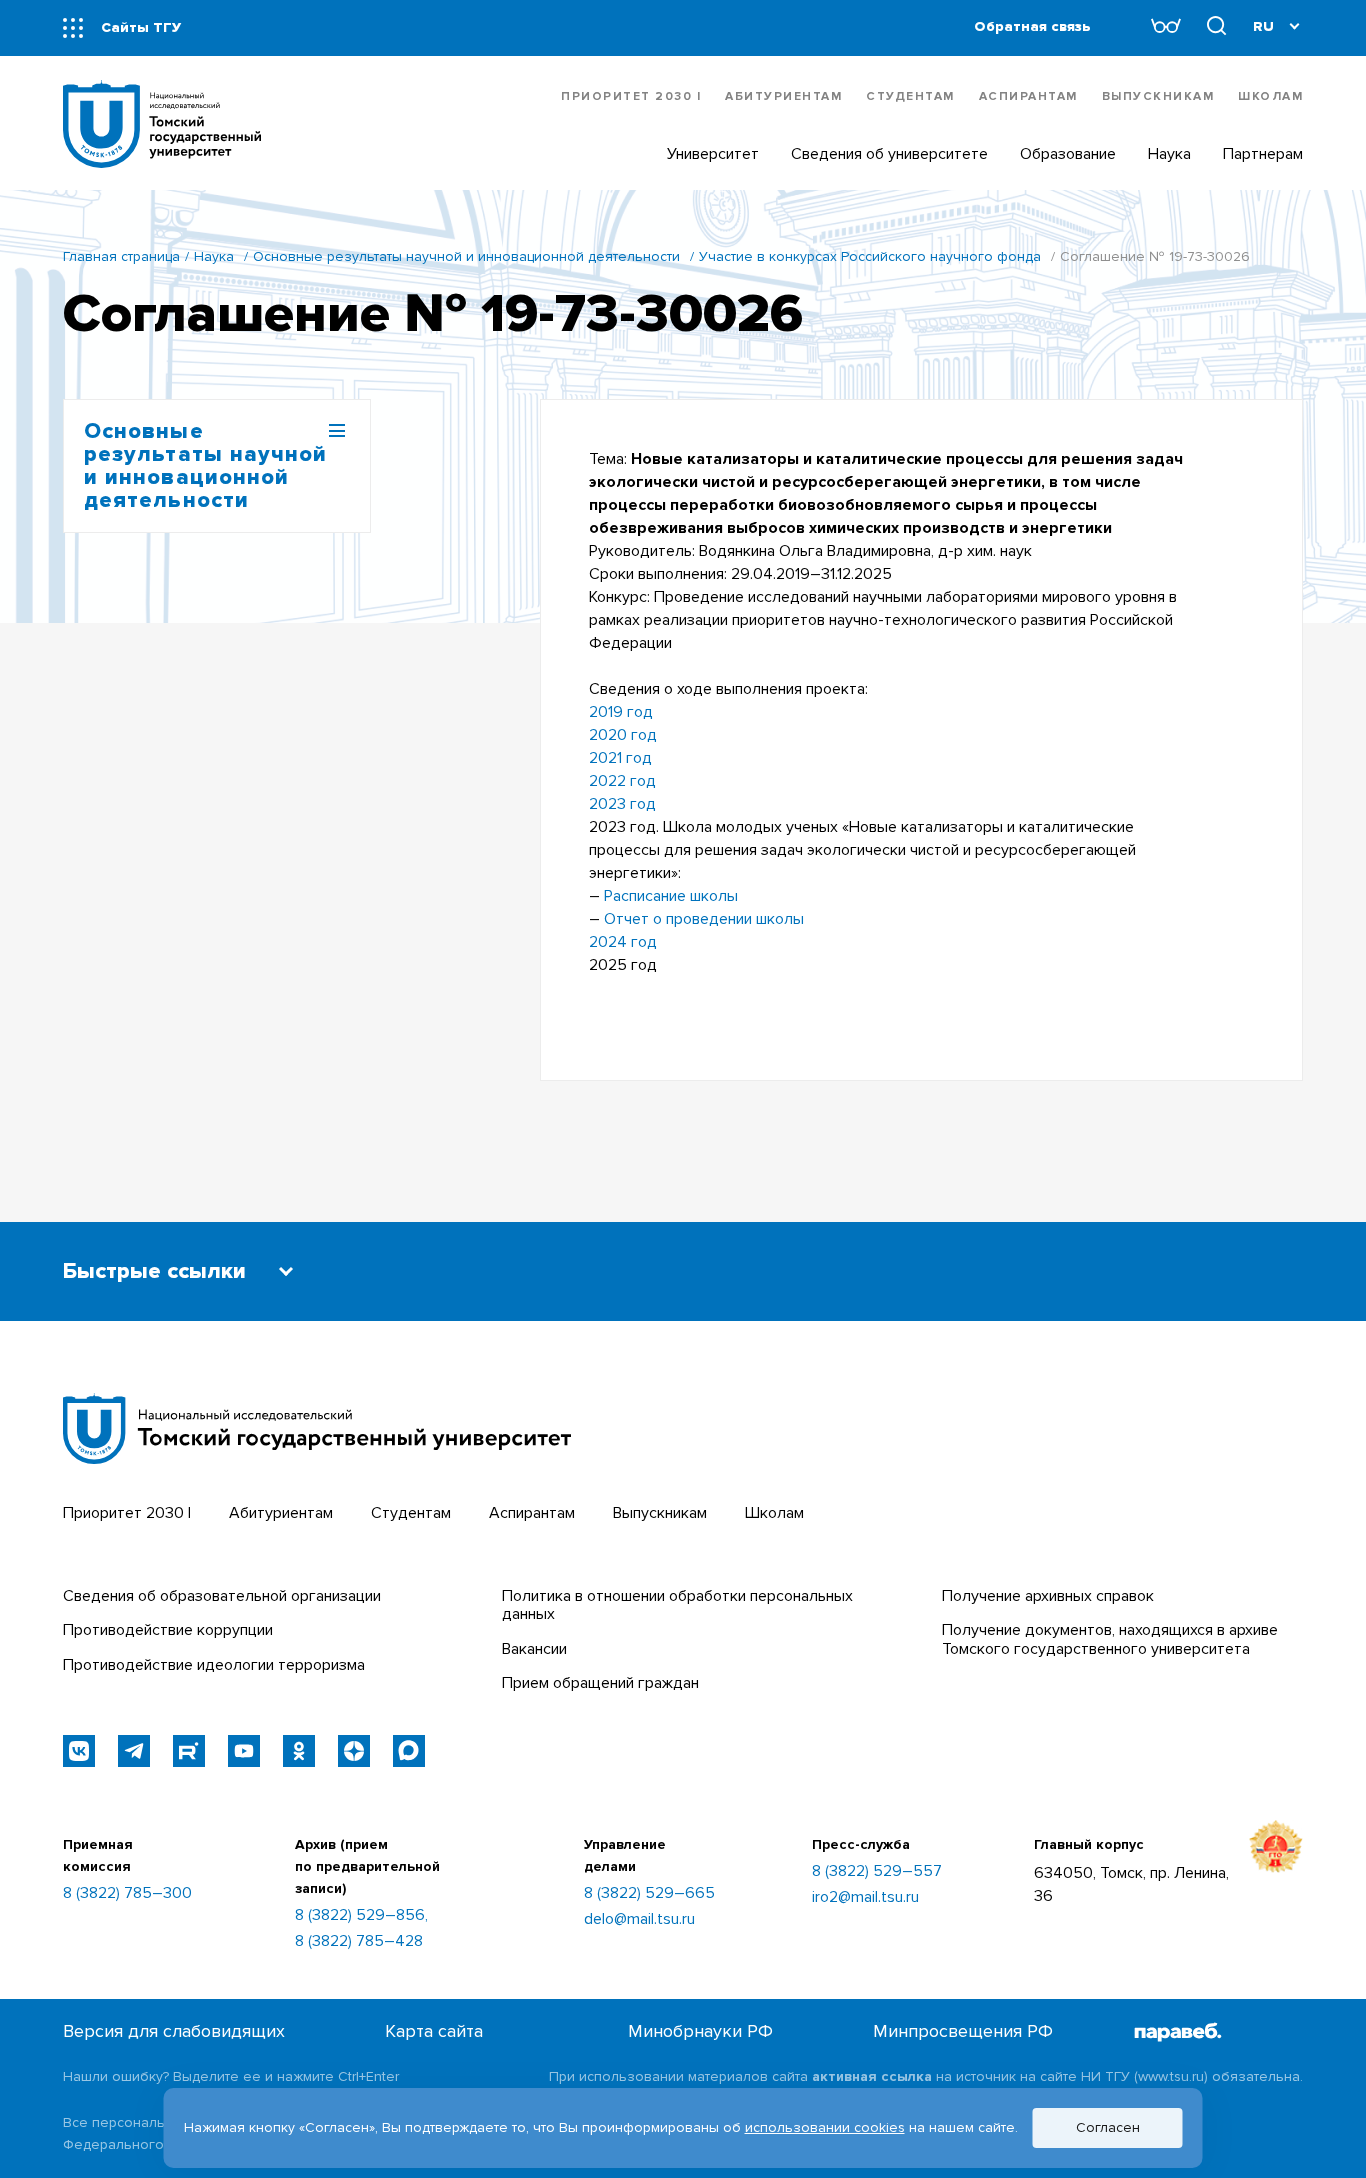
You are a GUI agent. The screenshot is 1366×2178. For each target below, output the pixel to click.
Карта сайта (434, 2031)
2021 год (620, 758)
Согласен (1108, 2127)
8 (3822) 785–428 (359, 1941)
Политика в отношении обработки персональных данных (677, 1605)
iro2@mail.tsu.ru (865, 1897)
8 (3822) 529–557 (877, 1871)
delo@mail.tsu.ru (639, 1919)
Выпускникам (1158, 96)
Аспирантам (1028, 96)
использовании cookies (825, 2127)
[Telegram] (134, 1751)
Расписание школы (671, 896)
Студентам (910, 96)
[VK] (79, 1751)
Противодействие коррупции (168, 1630)
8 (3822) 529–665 (649, 1893)
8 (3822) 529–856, (361, 1915)
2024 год (623, 942)
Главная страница (121, 256)
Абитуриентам (783, 96)
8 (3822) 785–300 (127, 1893)
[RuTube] (189, 1751)
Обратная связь (1032, 26)
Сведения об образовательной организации (222, 1596)
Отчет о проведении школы (704, 919)
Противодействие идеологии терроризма (214, 1665)
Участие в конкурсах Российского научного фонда (870, 256)
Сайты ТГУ (141, 27)
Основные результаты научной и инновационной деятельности (466, 256)
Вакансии (534, 1649)
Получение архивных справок (1048, 1596)
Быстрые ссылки (154, 1271)
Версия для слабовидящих (174, 2031)
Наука (214, 256)
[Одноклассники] (299, 1751)
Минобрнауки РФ (700, 2031)
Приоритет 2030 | (631, 96)
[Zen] (354, 1751)
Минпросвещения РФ (963, 2031)
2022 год (622, 781)
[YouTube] (244, 1751)
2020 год (623, 735)
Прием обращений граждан (600, 1683)
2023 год (622, 804)
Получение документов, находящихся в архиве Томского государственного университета (1110, 1639)
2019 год (621, 712)
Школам (1270, 96)
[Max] (409, 1751)
